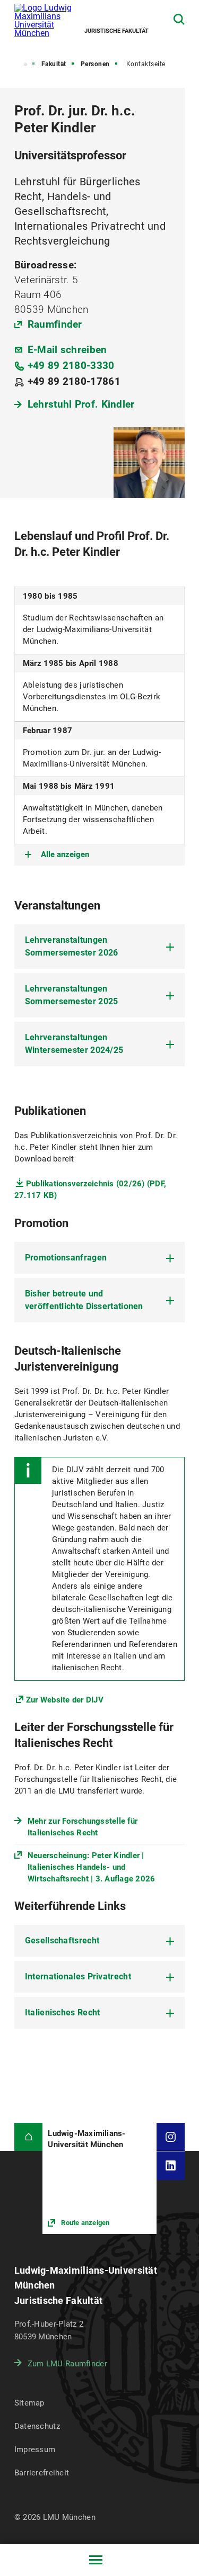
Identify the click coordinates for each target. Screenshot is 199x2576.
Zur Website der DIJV (65, 1700)
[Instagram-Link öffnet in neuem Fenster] (171, 2137)
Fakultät (54, 64)
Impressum (35, 2449)
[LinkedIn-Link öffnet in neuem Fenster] (171, 2166)
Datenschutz (37, 2426)
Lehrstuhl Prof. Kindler (81, 404)
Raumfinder (55, 324)
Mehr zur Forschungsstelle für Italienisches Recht (83, 1827)
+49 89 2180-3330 (71, 366)
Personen (95, 64)
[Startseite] (29, 2137)
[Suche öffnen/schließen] (179, 19)
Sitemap (29, 2403)
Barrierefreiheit (42, 2473)
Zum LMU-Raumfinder (67, 2364)
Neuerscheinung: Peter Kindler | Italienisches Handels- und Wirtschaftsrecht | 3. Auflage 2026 (92, 1867)
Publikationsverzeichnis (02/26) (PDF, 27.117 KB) (90, 1190)
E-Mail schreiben (67, 350)
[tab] (99, 947)
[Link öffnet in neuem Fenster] (99, 2178)
